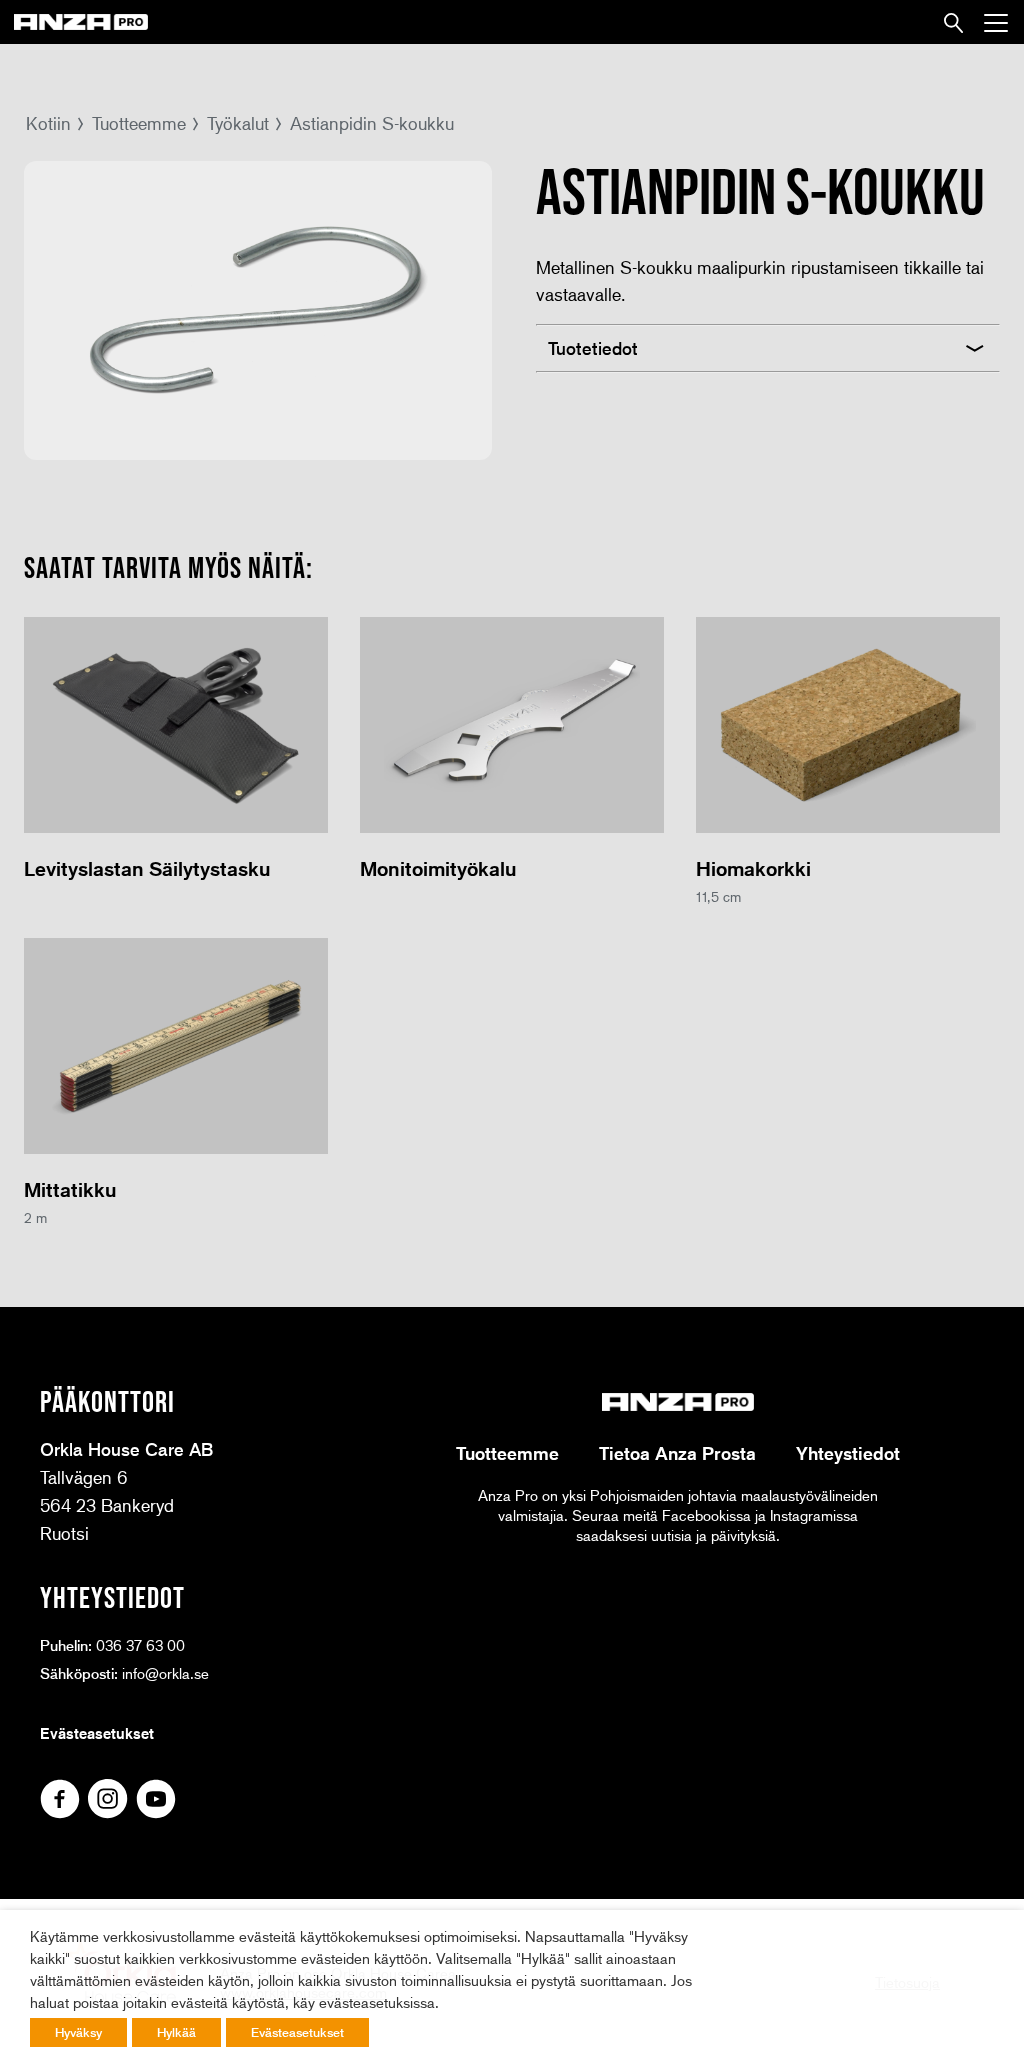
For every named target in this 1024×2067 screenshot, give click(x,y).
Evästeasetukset (97, 1733)
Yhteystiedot (848, 1453)
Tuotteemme (139, 123)
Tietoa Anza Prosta (677, 1453)
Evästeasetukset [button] (297, 2032)
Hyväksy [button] (78, 2032)
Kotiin (48, 123)
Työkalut (238, 123)
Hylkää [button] (176, 2032)
